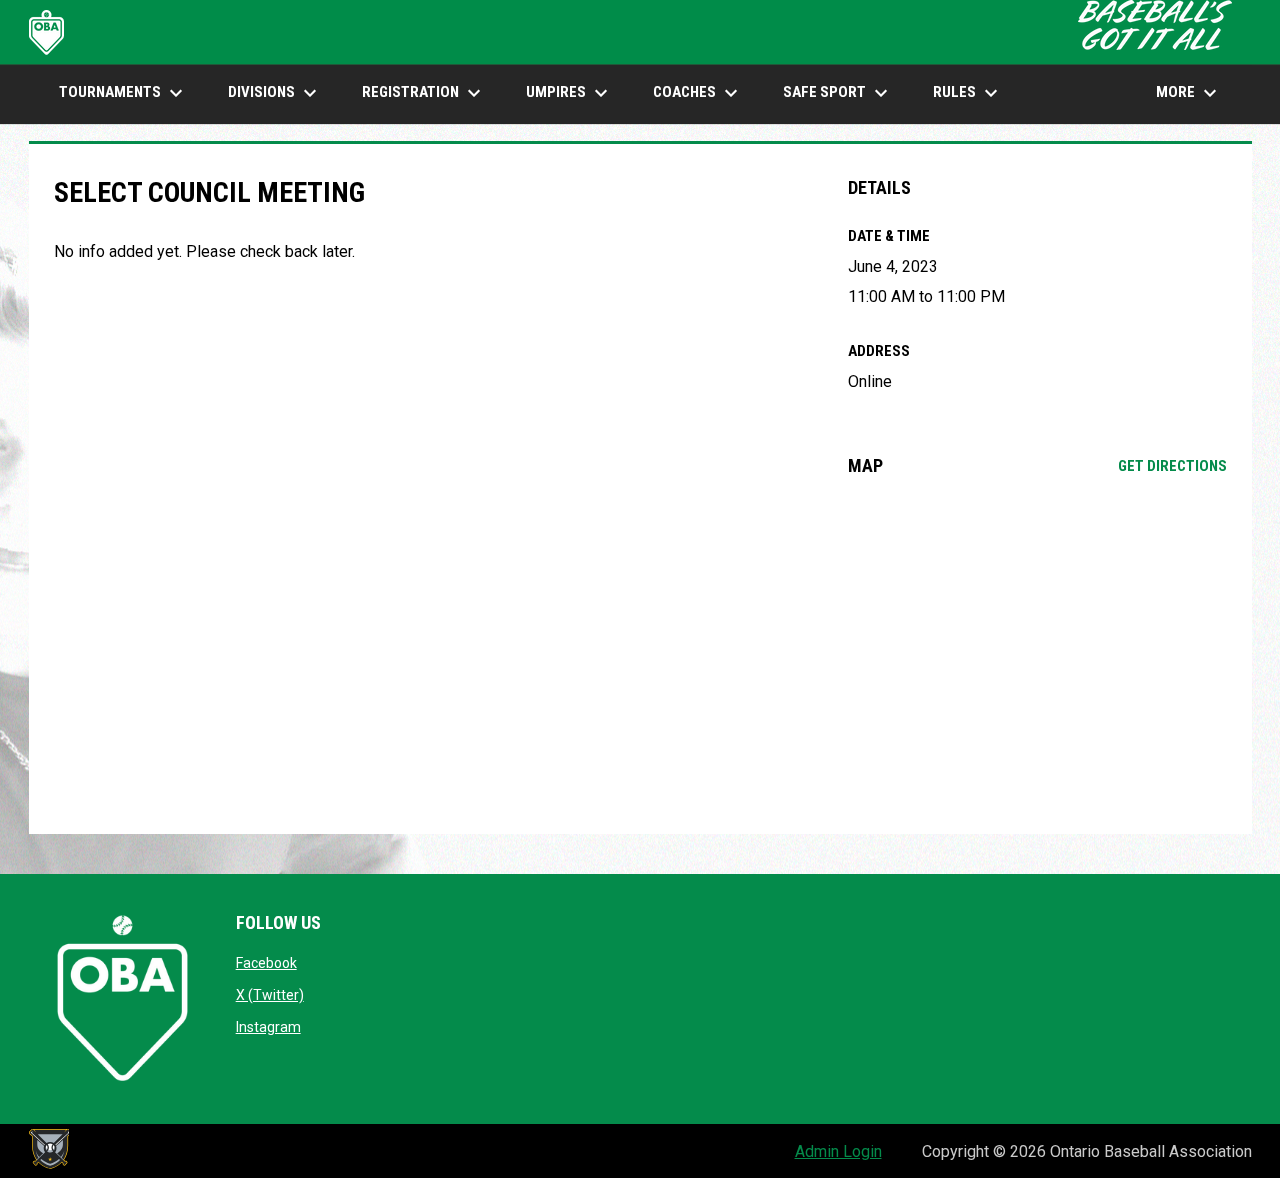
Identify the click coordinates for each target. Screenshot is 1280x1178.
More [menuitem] (1189, 93)
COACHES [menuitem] (698, 93)
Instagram (268, 1027)
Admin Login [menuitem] (838, 1151)
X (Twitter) (270, 995)
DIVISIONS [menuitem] (275, 93)
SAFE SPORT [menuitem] (838, 93)
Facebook (266, 963)
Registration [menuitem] (424, 93)
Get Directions (1172, 466)
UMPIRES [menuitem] (569, 93)
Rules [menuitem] (968, 93)
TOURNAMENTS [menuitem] (123, 93)
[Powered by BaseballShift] (49, 1149)
